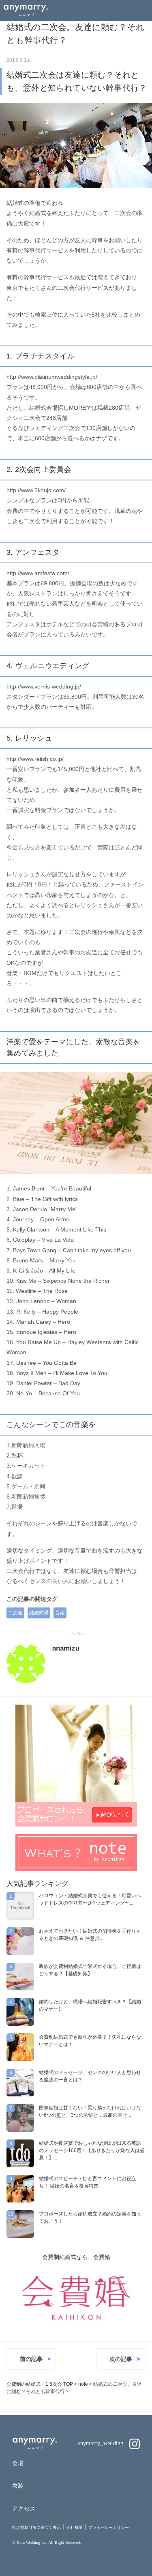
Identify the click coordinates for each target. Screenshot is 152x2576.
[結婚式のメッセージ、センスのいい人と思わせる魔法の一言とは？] (20, 2083)
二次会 (15, 1613)
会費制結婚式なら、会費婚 (76, 2257)
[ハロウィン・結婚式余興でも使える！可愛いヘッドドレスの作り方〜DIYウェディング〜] (20, 1906)
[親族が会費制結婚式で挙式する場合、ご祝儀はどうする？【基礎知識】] (20, 1977)
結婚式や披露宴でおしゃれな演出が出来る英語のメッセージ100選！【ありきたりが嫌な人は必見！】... (92, 2150)
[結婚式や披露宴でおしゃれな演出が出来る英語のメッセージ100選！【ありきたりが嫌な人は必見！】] (20, 2153)
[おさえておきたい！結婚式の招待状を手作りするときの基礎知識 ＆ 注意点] (20, 1941)
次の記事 (121, 2359)
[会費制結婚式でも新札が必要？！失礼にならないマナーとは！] (20, 2047)
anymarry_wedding (101, 2443)
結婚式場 (39, 1613)
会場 (18, 2463)
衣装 (18, 2486)
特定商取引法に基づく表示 (36, 2527)
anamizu (66, 1648)
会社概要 (75, 2527)
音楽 (60, 1613)
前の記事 (31, 2359)
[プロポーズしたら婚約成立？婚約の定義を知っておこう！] (20, 2224)
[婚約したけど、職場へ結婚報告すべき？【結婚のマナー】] (20, 2012)
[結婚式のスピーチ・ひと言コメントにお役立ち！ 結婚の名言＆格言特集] (20, 2189)
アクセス (24, 2509)
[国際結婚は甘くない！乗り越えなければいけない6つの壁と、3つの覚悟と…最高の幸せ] (20, 2118)
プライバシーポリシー (109, 2527)
